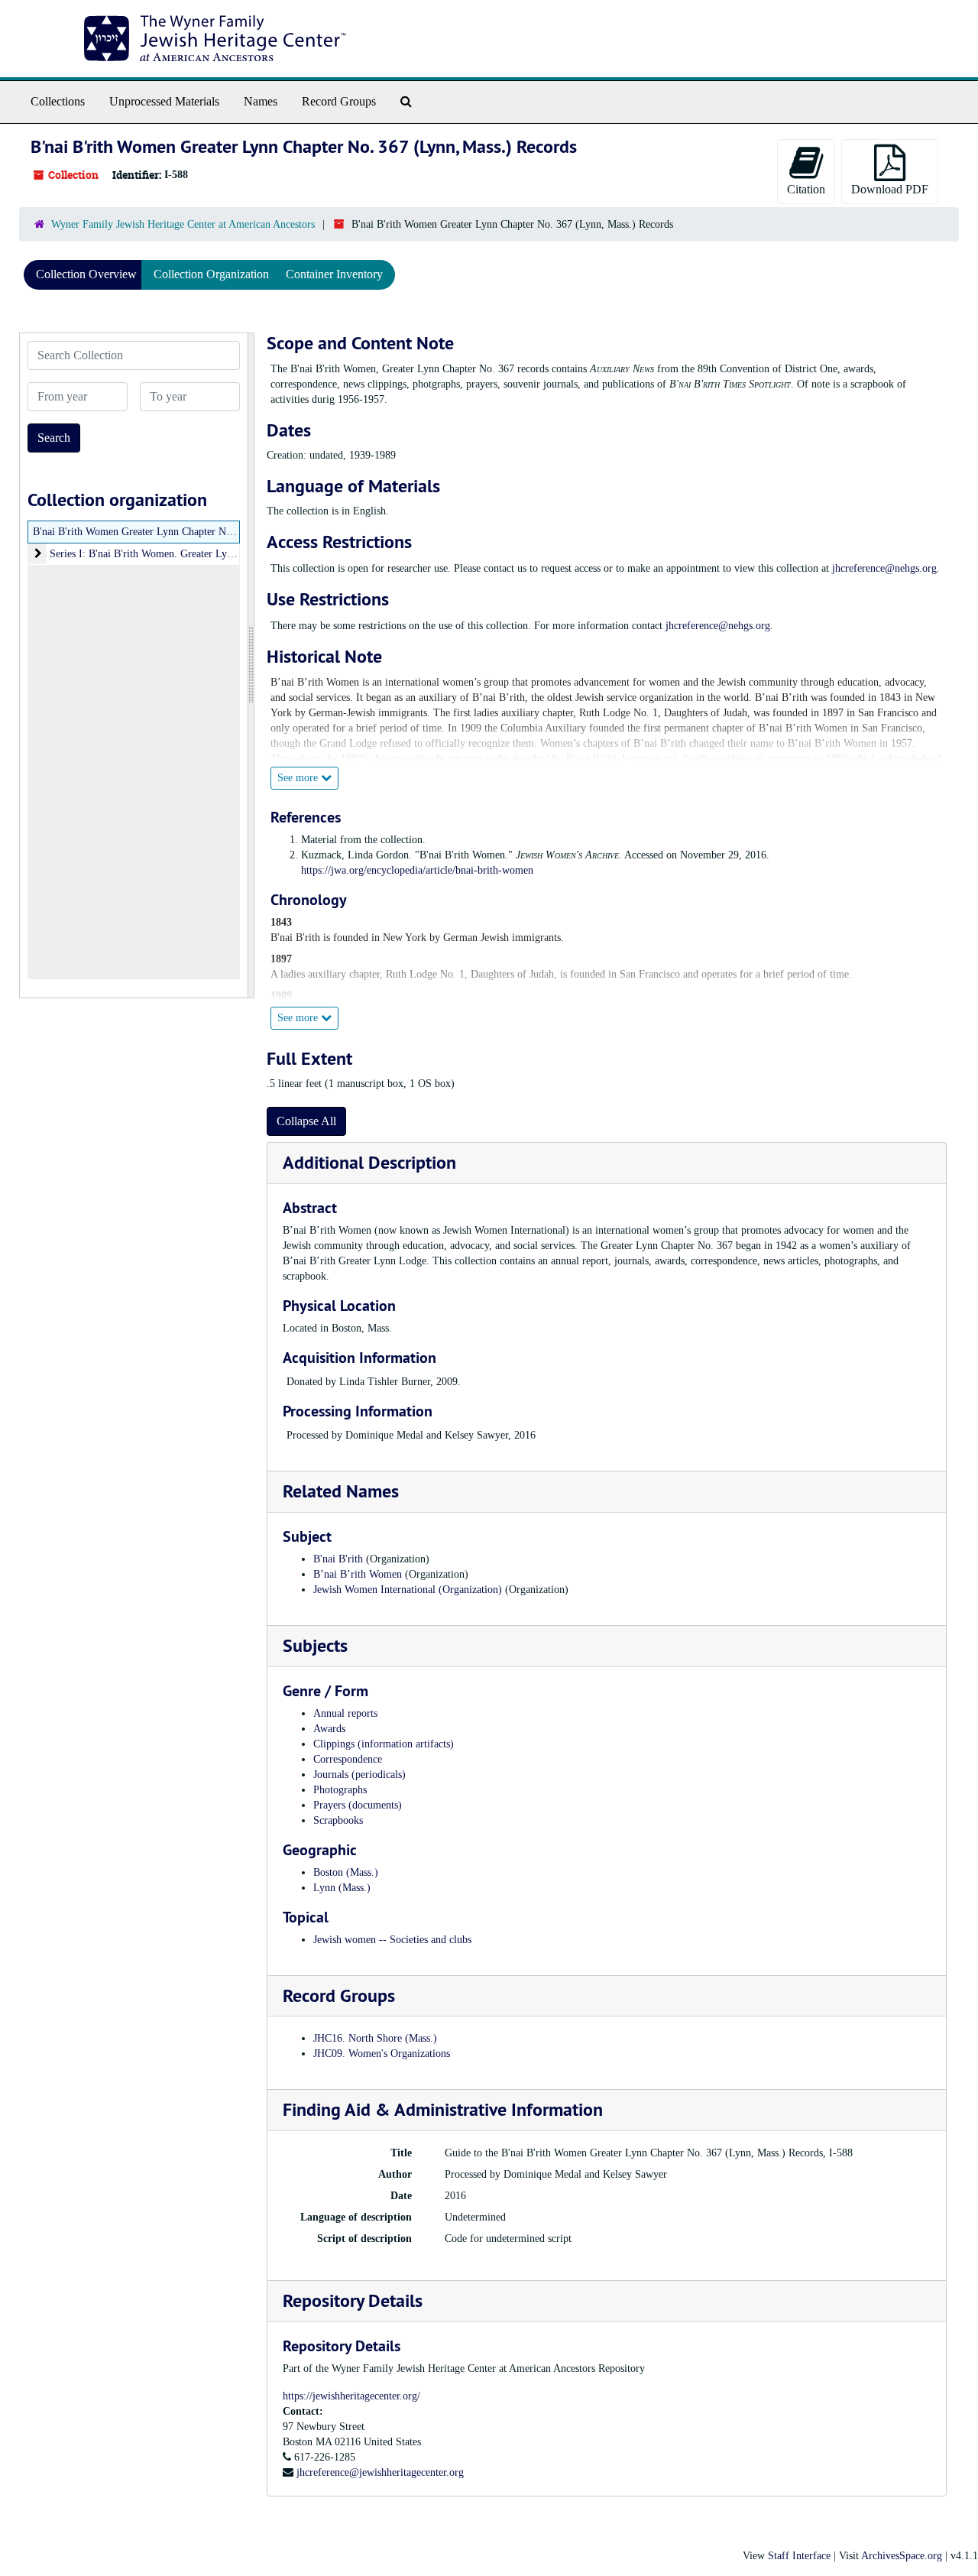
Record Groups (339, 101)
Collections (58, 101)
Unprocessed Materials (164, 101)
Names (261, 101)
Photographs (340, 1790)
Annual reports (345, 1713)
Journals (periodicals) (359, 1775)
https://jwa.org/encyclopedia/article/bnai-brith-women (417, 870)
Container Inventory (334, 274)
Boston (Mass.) (346, 1872)
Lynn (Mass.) (342, 1888)
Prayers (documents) (358, 1805)
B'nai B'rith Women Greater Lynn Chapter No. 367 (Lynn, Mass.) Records (194, 532)
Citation (806, 189)
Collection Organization (211, 274)
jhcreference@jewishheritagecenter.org (380, 2472)
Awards (329, 1729)
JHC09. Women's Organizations (382, 2054)
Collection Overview (86, 274)
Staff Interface (799, 2556)
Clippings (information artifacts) (384, 1744)
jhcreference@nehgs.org (884, 568)
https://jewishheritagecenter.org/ (351, 2396)
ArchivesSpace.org (902, 2556)
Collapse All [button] (306, 1121)
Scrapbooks (338, 1820)
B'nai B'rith (338, 1559)
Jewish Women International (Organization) (408, 1590)
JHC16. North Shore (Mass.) (375, 2038)
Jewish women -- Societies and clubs (392, 1940)
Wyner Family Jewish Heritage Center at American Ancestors (183, 224)
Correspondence (348, 1759)
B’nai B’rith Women (358, 1574)
